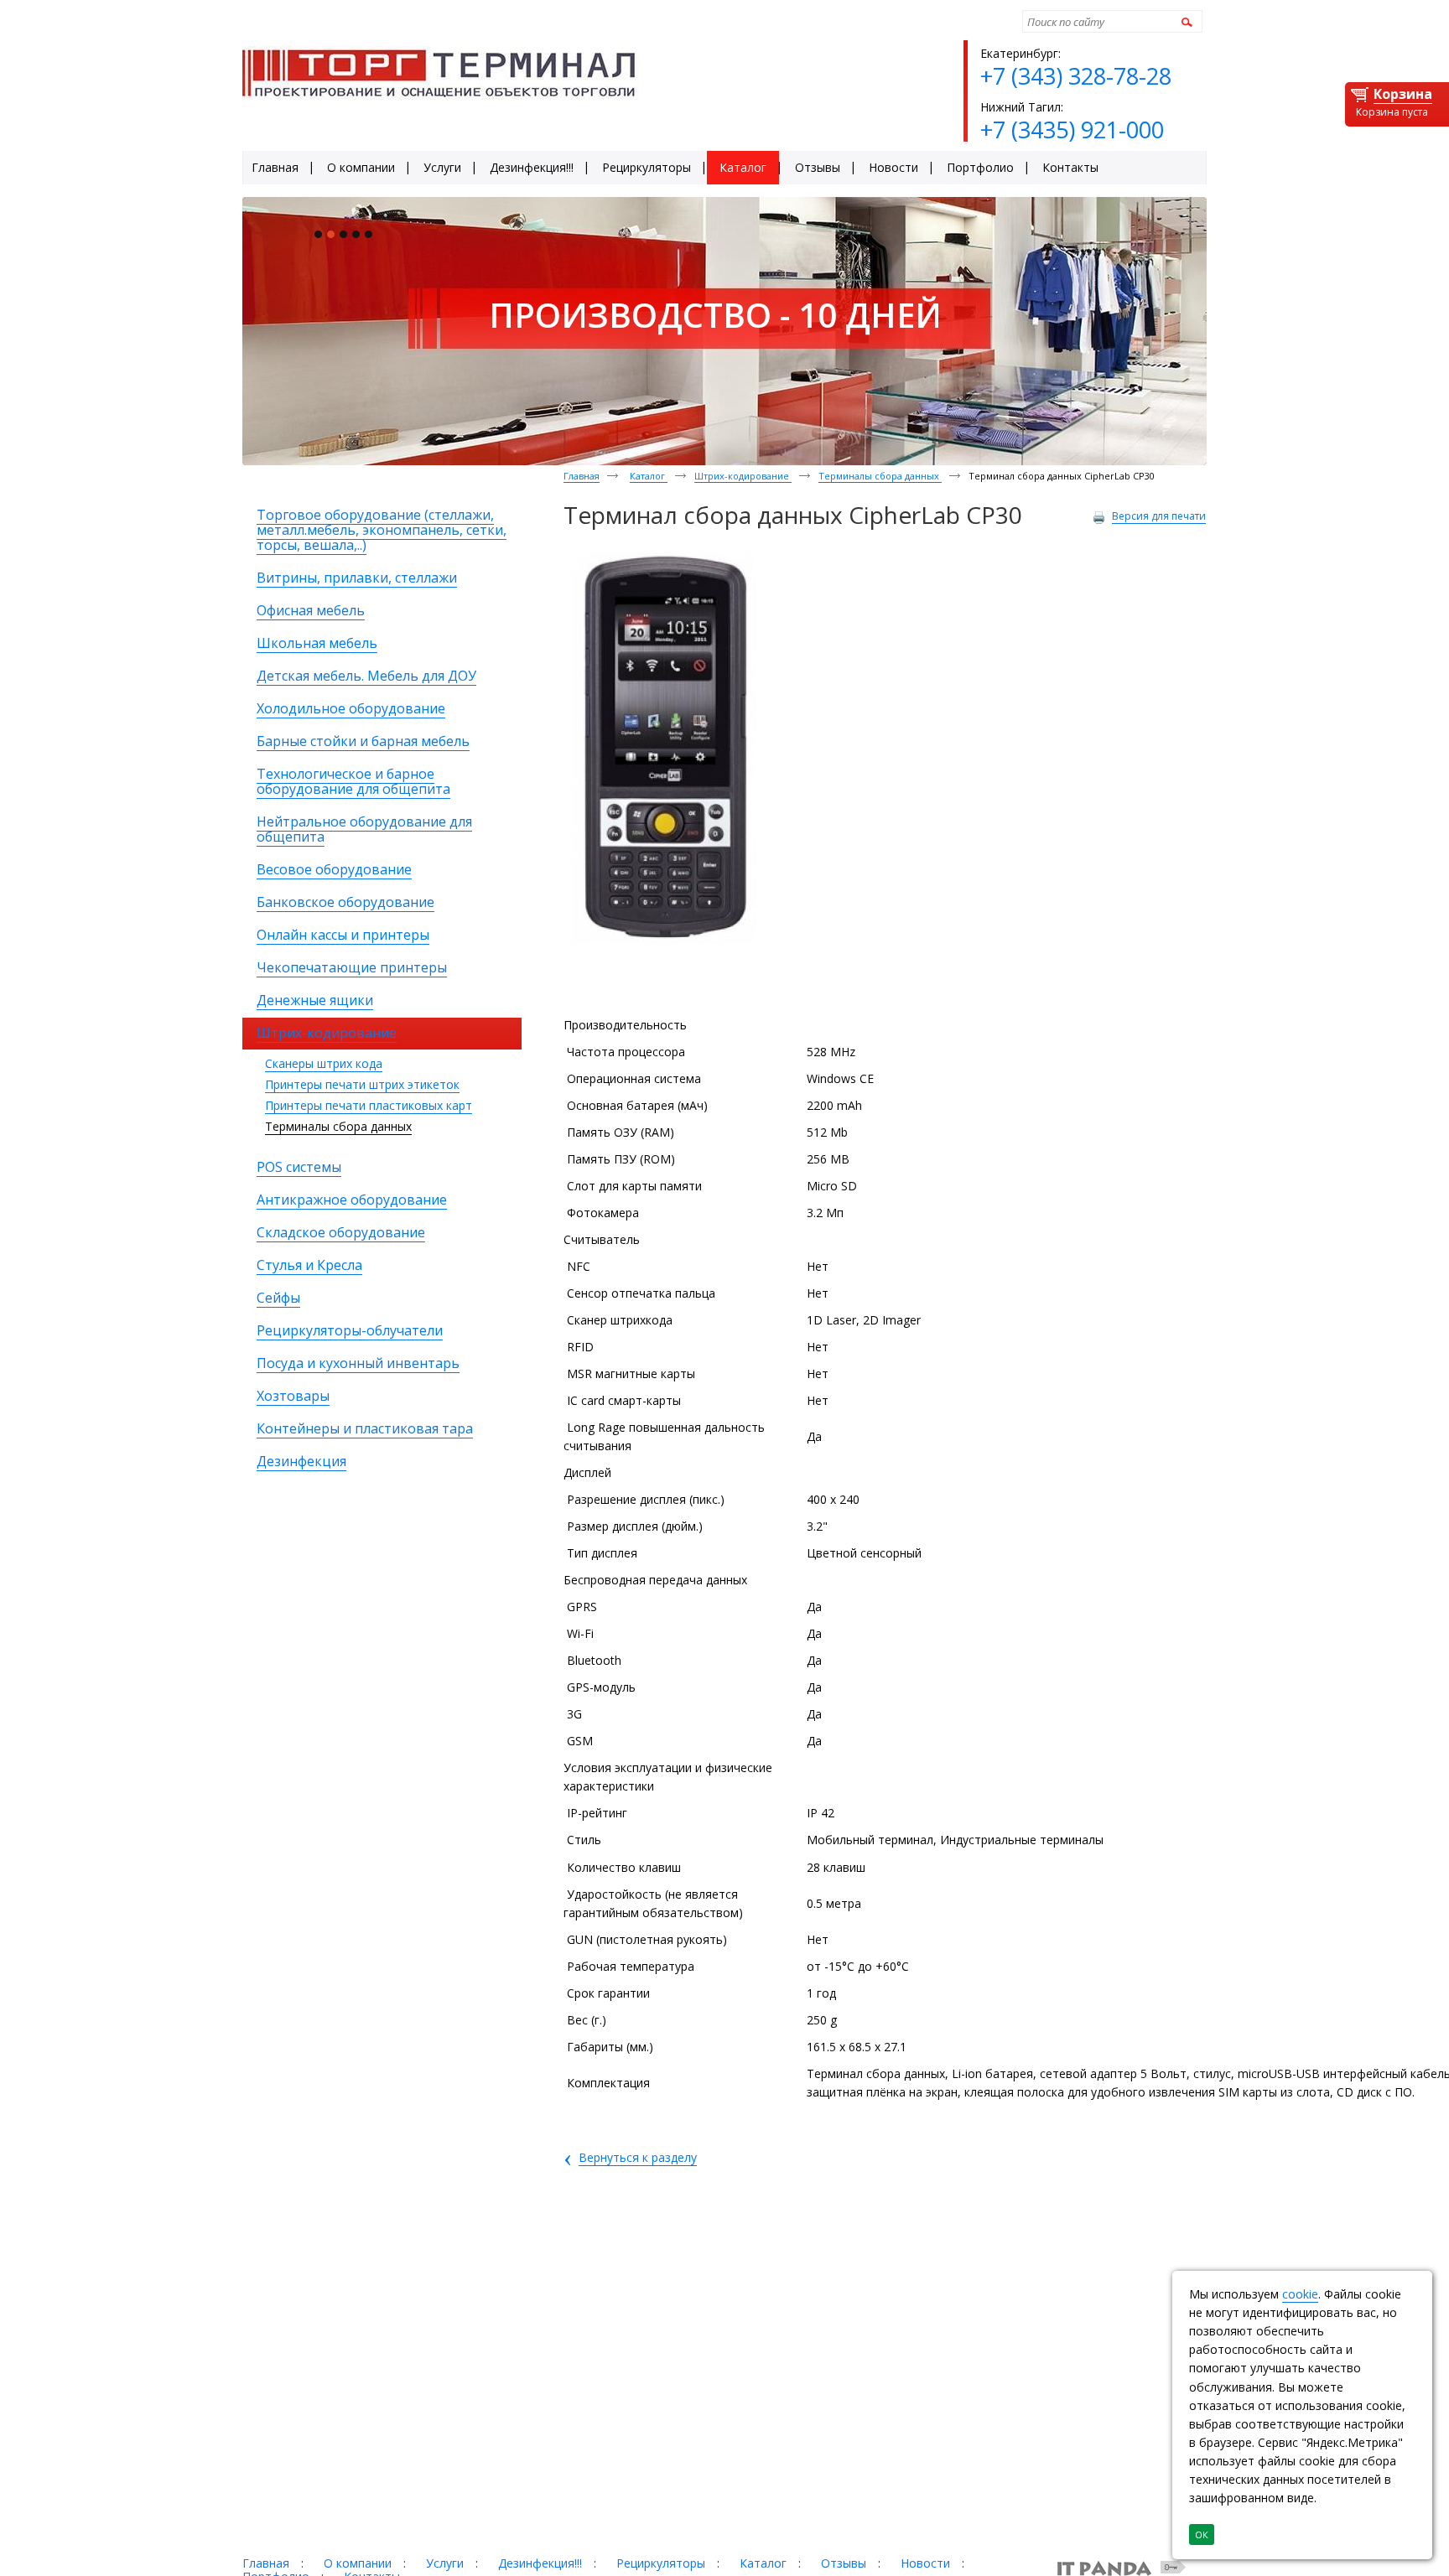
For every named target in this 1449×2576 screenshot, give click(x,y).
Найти (1184, 21)
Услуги (445, 2563)
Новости (925, 2563)
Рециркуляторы (661, 2563)
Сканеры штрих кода (324, 1063)
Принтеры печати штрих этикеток (362, 1084)
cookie (1300, 2294)
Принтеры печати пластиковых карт (369, 1105)
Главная (582, 476)
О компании (358, 2563)
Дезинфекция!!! (540, 2563)
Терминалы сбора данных (338, 1126)
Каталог (649, 476)
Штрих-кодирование (743, 476)
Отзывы (844, 2563)
